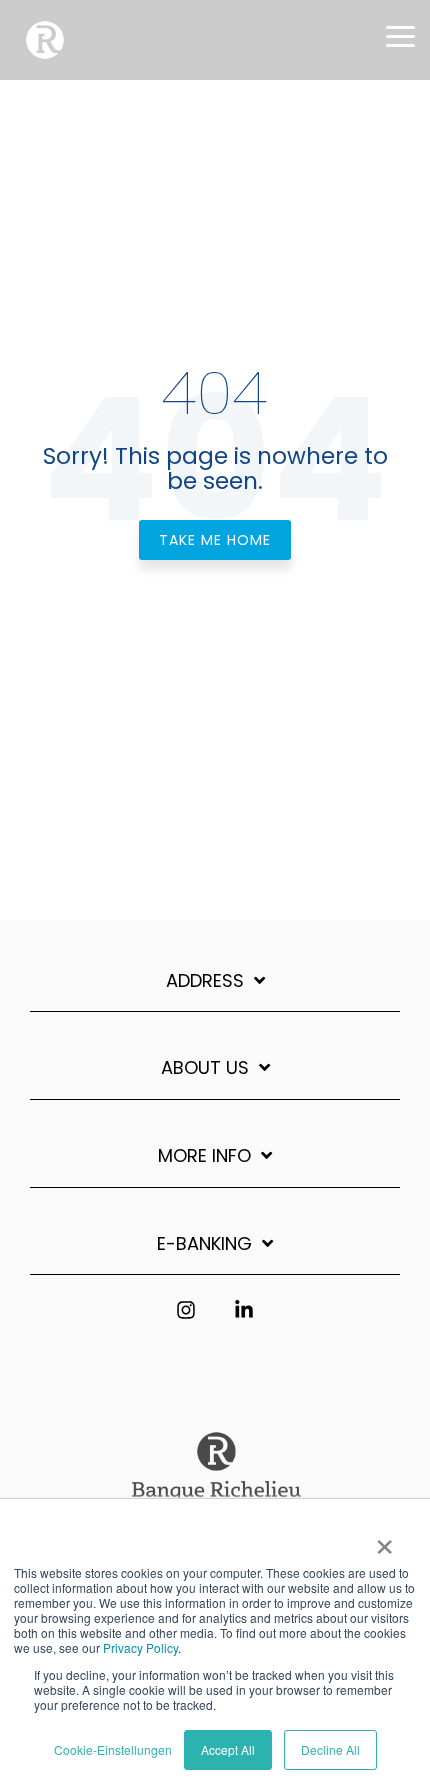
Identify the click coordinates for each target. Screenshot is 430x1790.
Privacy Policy (140, 1647)
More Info (204, 1156)
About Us (205, 1068)
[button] (400, 35)
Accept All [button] (228, 1749)
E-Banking (204, 1244)
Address (205, 981)
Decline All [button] (330, 1749)
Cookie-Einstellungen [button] (113, 1749)
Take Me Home (215, 540)
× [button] (384, 1540)
